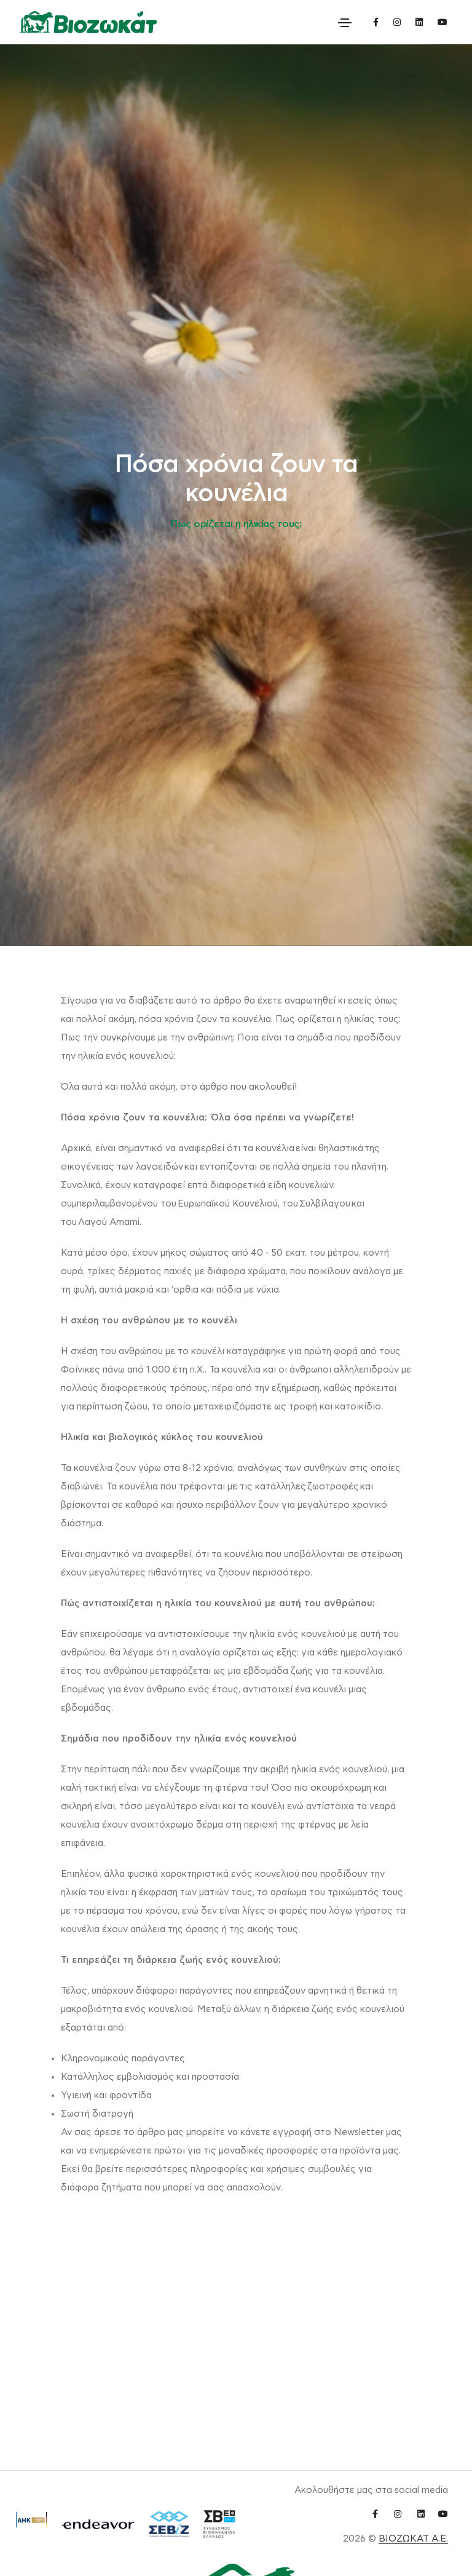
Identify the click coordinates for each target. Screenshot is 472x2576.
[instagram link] (397, 22)
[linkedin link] (419, 22)
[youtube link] (442, 22)
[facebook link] (376, 22)
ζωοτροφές (333, 1487)
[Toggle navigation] (345, 23)
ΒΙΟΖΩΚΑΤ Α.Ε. (413, 2539)
